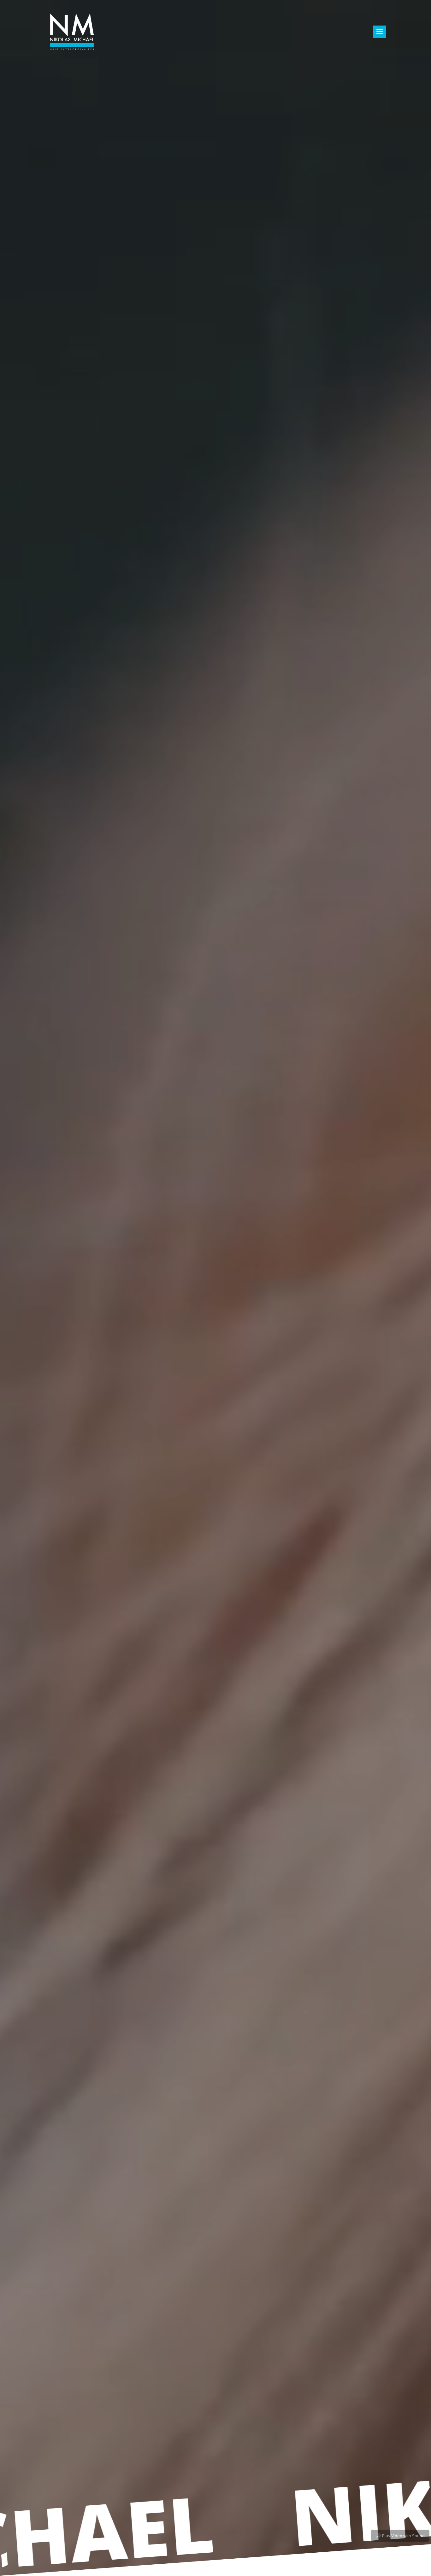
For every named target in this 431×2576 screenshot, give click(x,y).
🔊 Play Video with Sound (400, 2536)
